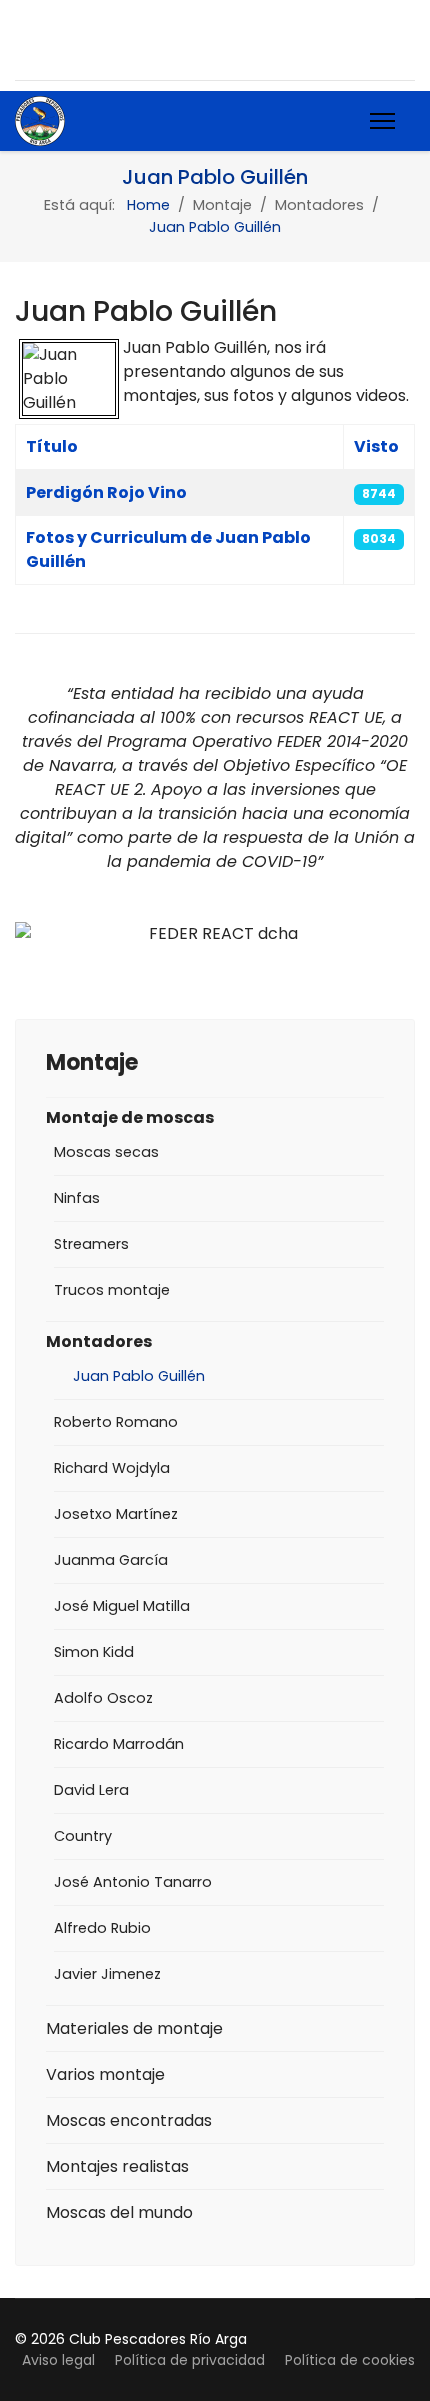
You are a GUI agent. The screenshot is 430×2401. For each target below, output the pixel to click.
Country (83, 1836)
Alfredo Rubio (102, 1928)
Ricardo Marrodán (119, 1744)
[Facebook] (24, 39)
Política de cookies (350, 2360)
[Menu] (382, 121)
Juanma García (111, 1560)
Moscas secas (106, 1152)
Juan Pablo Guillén (139, 1376)
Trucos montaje (112, 1290)
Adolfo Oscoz (103, 1698)
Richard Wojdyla (112, 1468)
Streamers (91, 1244)
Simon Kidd (94, 1652)
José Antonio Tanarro (133, 1882)
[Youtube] (63, 39)
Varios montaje (105, 2074)
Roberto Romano (116, 1422)
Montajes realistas (117, 2166)
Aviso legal (58, 2360)
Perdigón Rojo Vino (106, 492)
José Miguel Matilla (122, 1606)
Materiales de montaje (134, 2028)
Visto (376, 446)
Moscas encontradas (129, 2120)
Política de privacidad (190, 2360)
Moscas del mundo (119, 2212)
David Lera (91, 1790)
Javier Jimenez (107, 1974)
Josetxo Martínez (116, 1514)
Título (52, 446)
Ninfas (77, 1198)
